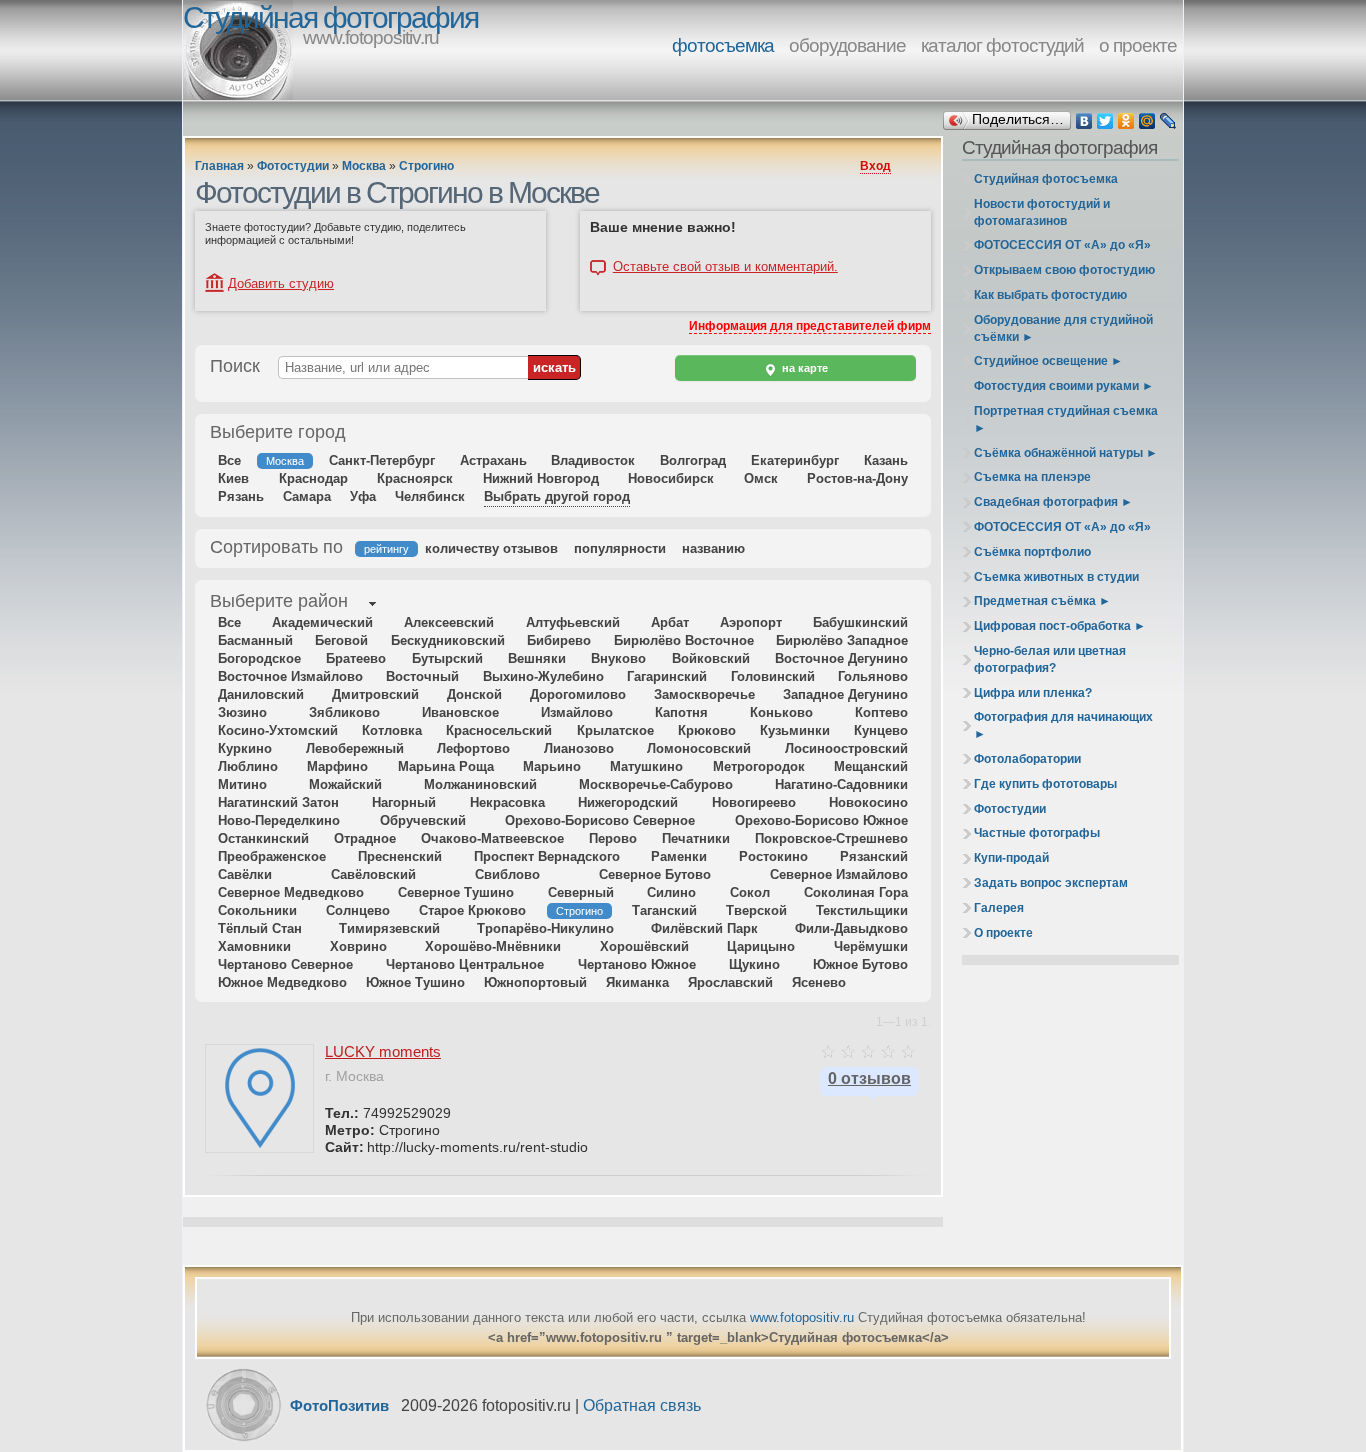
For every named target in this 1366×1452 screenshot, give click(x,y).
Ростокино (773, 856)
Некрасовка (507, 802)
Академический (322, 622)
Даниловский (261, 694)
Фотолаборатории (1027, 759)
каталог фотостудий (1002, 45)
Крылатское (615, 730)
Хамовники (254, 946)
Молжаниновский (480, 784)
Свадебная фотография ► (1053, 502)
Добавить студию (281, 283)
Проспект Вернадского (547, 856)
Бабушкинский (860, 622)
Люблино (248, 766)
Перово (613, 838)
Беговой (341, 640)
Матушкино (646, 766)
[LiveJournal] (1168, 121)
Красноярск (415, 478)
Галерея (999, 908)
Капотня (681, 712)
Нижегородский (628, 802)
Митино (242, 784)
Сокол (750, 892)
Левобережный (355, 748)
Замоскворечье (704, 694)
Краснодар (313, 478)
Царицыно (761, 946)
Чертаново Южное (637, 964)
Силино (671, 892)
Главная (219, 166)
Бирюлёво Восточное (684, 640)
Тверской (756, 910)
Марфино (337, 766)
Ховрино (358, 946)
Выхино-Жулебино (543, 676)
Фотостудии (293, 166)
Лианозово (579, 748)
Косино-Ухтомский (278, 730)
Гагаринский (667, 676)
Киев (233, 478)
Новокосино (868, 802)
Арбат (670, 622)
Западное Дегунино (845, 694)
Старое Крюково (472, 910)
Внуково (618, 658)
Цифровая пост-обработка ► (1060, 626)
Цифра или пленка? (1033, 693)
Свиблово (507, 874)
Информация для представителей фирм (810, 326)
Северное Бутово (655, 874)
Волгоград (693, 460)
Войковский (711, 658)
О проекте (1003, 933)
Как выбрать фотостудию (1050, 295)
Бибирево (559, 640)
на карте (803, 368)
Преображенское (272, 856)
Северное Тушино (456, 892)
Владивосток (593, 460)
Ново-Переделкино (279, 820)
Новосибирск (671, 478)
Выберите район (279, 601)
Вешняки (537, 658)
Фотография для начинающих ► (1063, 725)
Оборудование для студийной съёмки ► (1063, 328)
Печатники (696, 838)
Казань (886, 460)
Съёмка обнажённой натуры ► (1066, 453)
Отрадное (365, 838)
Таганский (664, 910)
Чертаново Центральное (465, 964)
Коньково (781, 712)
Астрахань (493, 460)
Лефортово (473, 748)
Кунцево (881, 730)
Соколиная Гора (856, 892)
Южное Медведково (282, 982)
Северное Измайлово (839, 874)
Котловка (392, 730)
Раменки (679, 856)
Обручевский (423, 820)
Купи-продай (1011, 858)
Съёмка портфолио (1032, 552)
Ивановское (460, 712)
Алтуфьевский (573, 622)
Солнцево (358, 910)
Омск (761, 478)
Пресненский (400, 856)
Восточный (422, 676)
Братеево (356, 658)
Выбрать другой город (557, 496)
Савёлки (245, 874)
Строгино (426, 166)
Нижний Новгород (541, 478)
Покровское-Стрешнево (831, 838)
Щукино (754, 964)
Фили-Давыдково (851, 928)
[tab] (279, 603)
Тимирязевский (389, 928)
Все (229, 460)
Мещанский (871, 766)
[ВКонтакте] (1084, 121)
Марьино (552, 766)
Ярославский (730, 982)
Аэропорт (751, 622)
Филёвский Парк (704, 928)
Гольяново (873, 676)
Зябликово (344, 712)
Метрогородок (759, 766)
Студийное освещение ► (1048, 361)
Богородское (259, 658)
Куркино (245, 748)
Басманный (255, 640)
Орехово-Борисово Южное (821, 820)
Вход (875, 166)
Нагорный (404, 802)
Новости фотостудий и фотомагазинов (1042, 212)
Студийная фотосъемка (1046, 179)
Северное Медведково (291, 892)
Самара (307, 496)
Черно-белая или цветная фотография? (1050, 659)
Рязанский (874, 856)
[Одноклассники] (1126, 121)
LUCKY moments (383, 1051)
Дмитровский (375, 694)
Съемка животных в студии (1056, 577)
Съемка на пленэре (1032, 477)
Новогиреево (754, 802)
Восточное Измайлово (290, 676)
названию (713, 548)
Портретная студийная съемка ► (1066, 419)
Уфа (363, 496)
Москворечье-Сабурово (656, 784)
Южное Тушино (415, 982)
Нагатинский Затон (278, 802)
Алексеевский (449, 622)
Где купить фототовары (1045, 784)
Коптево (881, 712)
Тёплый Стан (260, 928)
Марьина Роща (446, 766)
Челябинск (430, 496)
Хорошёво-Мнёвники (493, 946)
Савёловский (373, 874)
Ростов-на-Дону (857, 478)
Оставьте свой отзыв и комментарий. (725, 267)
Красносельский (499, 730)
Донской (474, 694)
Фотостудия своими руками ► (1064, 386)
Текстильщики (862, 910)
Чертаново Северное (285, 964)
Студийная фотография (330, 17)
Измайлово (577, 712)
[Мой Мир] (1147, 121)
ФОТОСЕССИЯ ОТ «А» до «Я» (1062, 245)
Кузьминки (795, 730)
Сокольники (257, 910)
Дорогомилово (578, 694)
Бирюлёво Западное (842, 640)
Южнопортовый (535, 982)
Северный (581, 892)
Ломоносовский (699, 748)
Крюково (707, 730)
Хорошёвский (644, 946)
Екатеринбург (795, 460)
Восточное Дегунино (841, 658)
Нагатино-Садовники (841, 784)
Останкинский (263, 838)
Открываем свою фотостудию (1064, 270)
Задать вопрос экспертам (1051, 883)
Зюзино (242, 712)
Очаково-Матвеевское (492, 838)
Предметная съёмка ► (1042, 601)
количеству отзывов (491, 548)
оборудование (847, 45)
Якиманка (637, 982)
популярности (620, 548)
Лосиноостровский (846, 748)
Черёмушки (871, 946)
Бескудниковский (448, 640)
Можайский (345, 784)
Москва (364, 166)
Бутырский (447, 658)
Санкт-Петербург (382, 460)
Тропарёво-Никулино (545, 928)
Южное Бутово (860, 964)
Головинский (773, 676)
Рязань (241, 496)
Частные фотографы (1037, 833)
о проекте (1138, 45)
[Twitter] (1105, 121)
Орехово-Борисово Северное (600, 820)
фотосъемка (723, 45)
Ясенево (819, 982)
